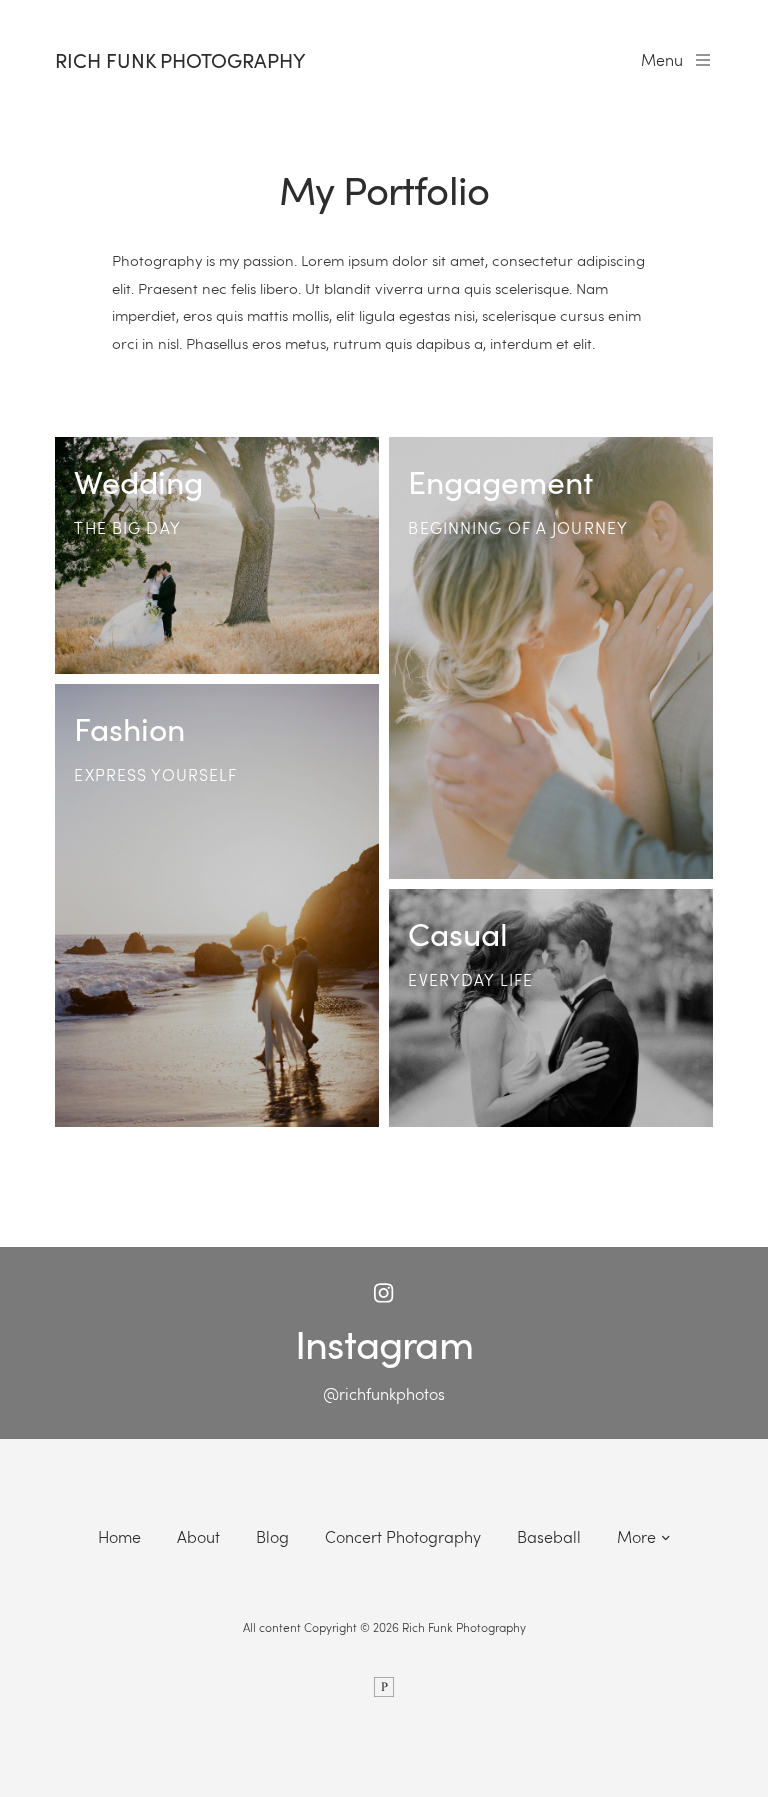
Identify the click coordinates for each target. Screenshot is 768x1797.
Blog (272, 1536)
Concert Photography (403, 1536)
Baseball (549, 1536)
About (198, 1536)
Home (119, 1536)
